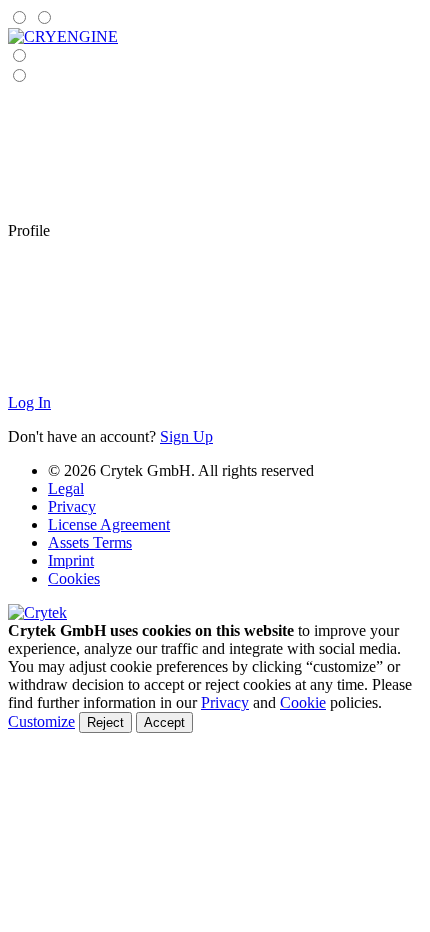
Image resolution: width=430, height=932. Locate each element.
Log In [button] (29, 402)
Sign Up (186, 436)
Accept (164, 722)
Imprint (71, 560)
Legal (66, 488)
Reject (105, 722)
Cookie (303, 702)
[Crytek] (37, 612)
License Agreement (109, 524)
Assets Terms (90, 542)
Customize (41, 721)
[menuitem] (63, 36)
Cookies (74, 578)
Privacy (72, 506)
